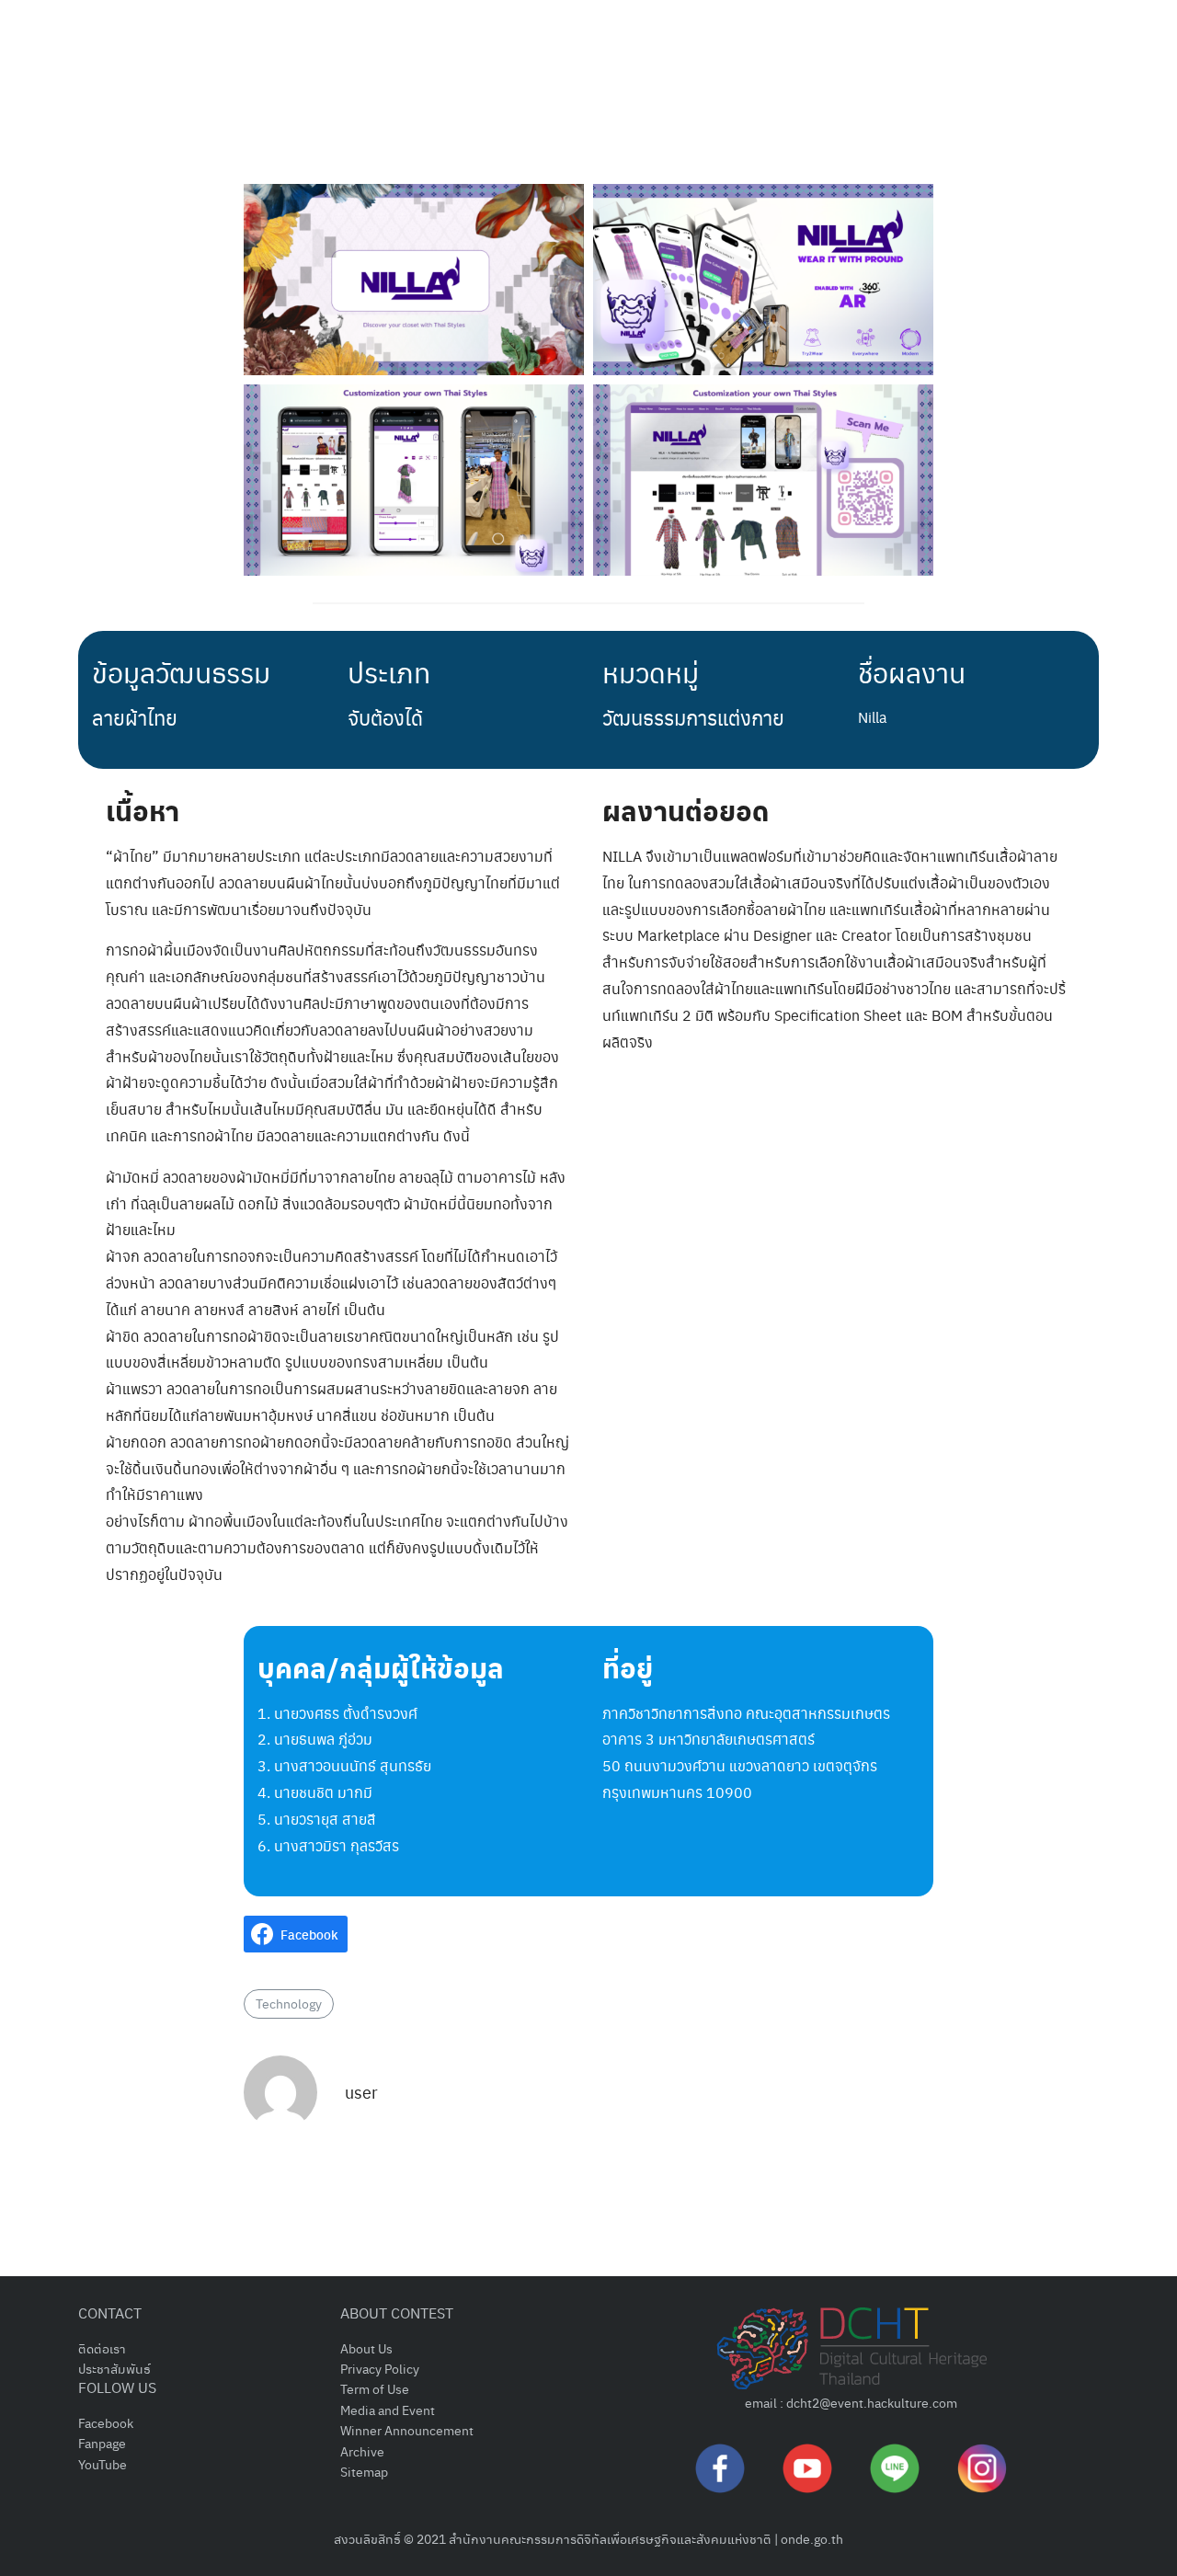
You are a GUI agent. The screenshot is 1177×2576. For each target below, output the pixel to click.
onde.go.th (812, 2538)
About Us (366, 2348)
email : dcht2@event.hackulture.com (851, 2402)
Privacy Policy (380, 2368)
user (361, 2092)
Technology (289, 2003)
